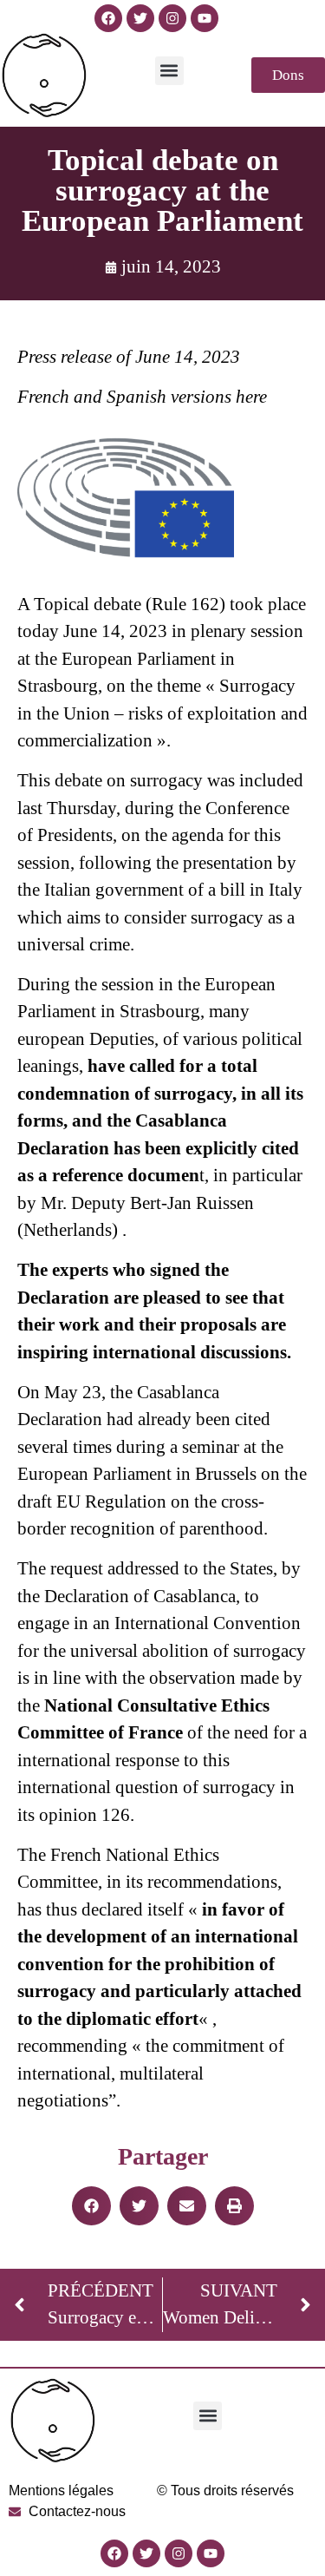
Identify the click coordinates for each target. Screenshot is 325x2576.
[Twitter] (140, 18)
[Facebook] (108, 18)
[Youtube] (205, 18)
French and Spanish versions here (142, 397)
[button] (169, 71)
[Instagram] (172, 18)
